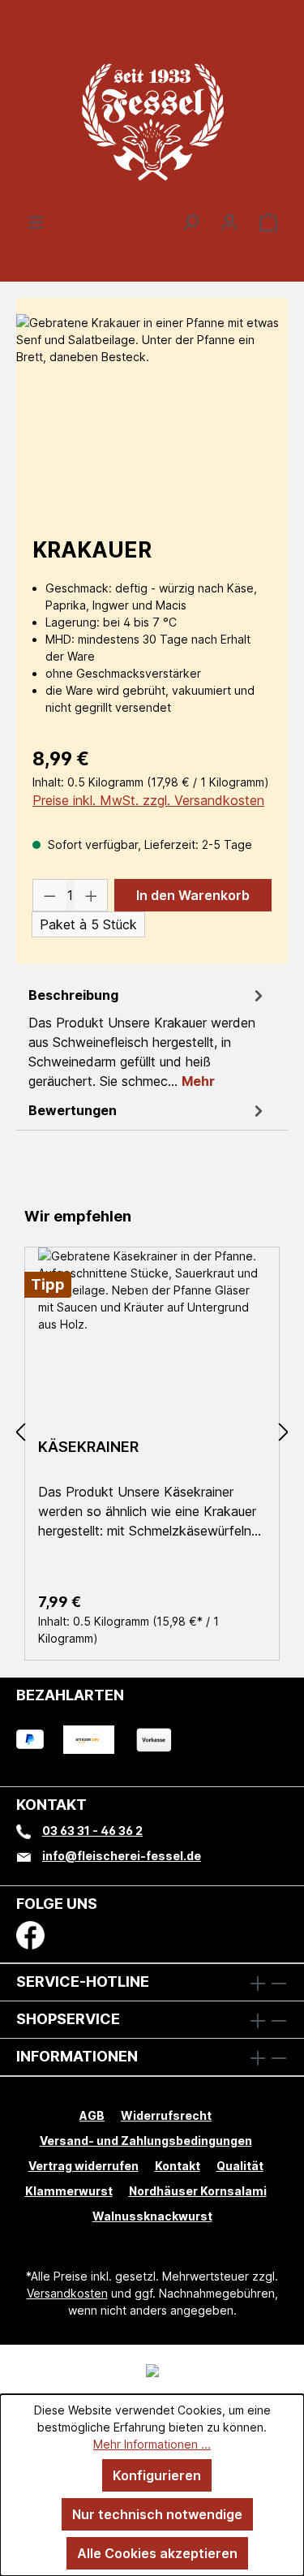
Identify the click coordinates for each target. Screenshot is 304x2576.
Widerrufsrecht (166, 2115)
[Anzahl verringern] (49, 895)
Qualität (240, 2166)
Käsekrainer (88, 1447)
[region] (152, 405)
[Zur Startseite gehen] (152, 110)
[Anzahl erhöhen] (92, 895)
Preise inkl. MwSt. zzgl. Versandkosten (148, 800)
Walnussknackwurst (152, 2216)
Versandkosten (67, 2293)
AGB (92, 2115)
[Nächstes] (284, 1433)
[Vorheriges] (20, 1433)
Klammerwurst (69, 2191)
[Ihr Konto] (229, 222)
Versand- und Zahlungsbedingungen (146, 2141)
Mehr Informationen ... (152, 2444)
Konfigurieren (157, 2475)
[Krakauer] (152, 405)
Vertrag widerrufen (83, 2166)
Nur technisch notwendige (157, 2514)
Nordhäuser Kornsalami (198, 2191)
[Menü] (36, 222)
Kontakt (178, 2166)
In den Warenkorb (193, 895)
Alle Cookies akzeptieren (157, 2553)
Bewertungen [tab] (73, 1110)
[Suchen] (191, 222)
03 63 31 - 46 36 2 (92, 1831)
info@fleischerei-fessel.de (122, 1856)
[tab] (148, 1037)
